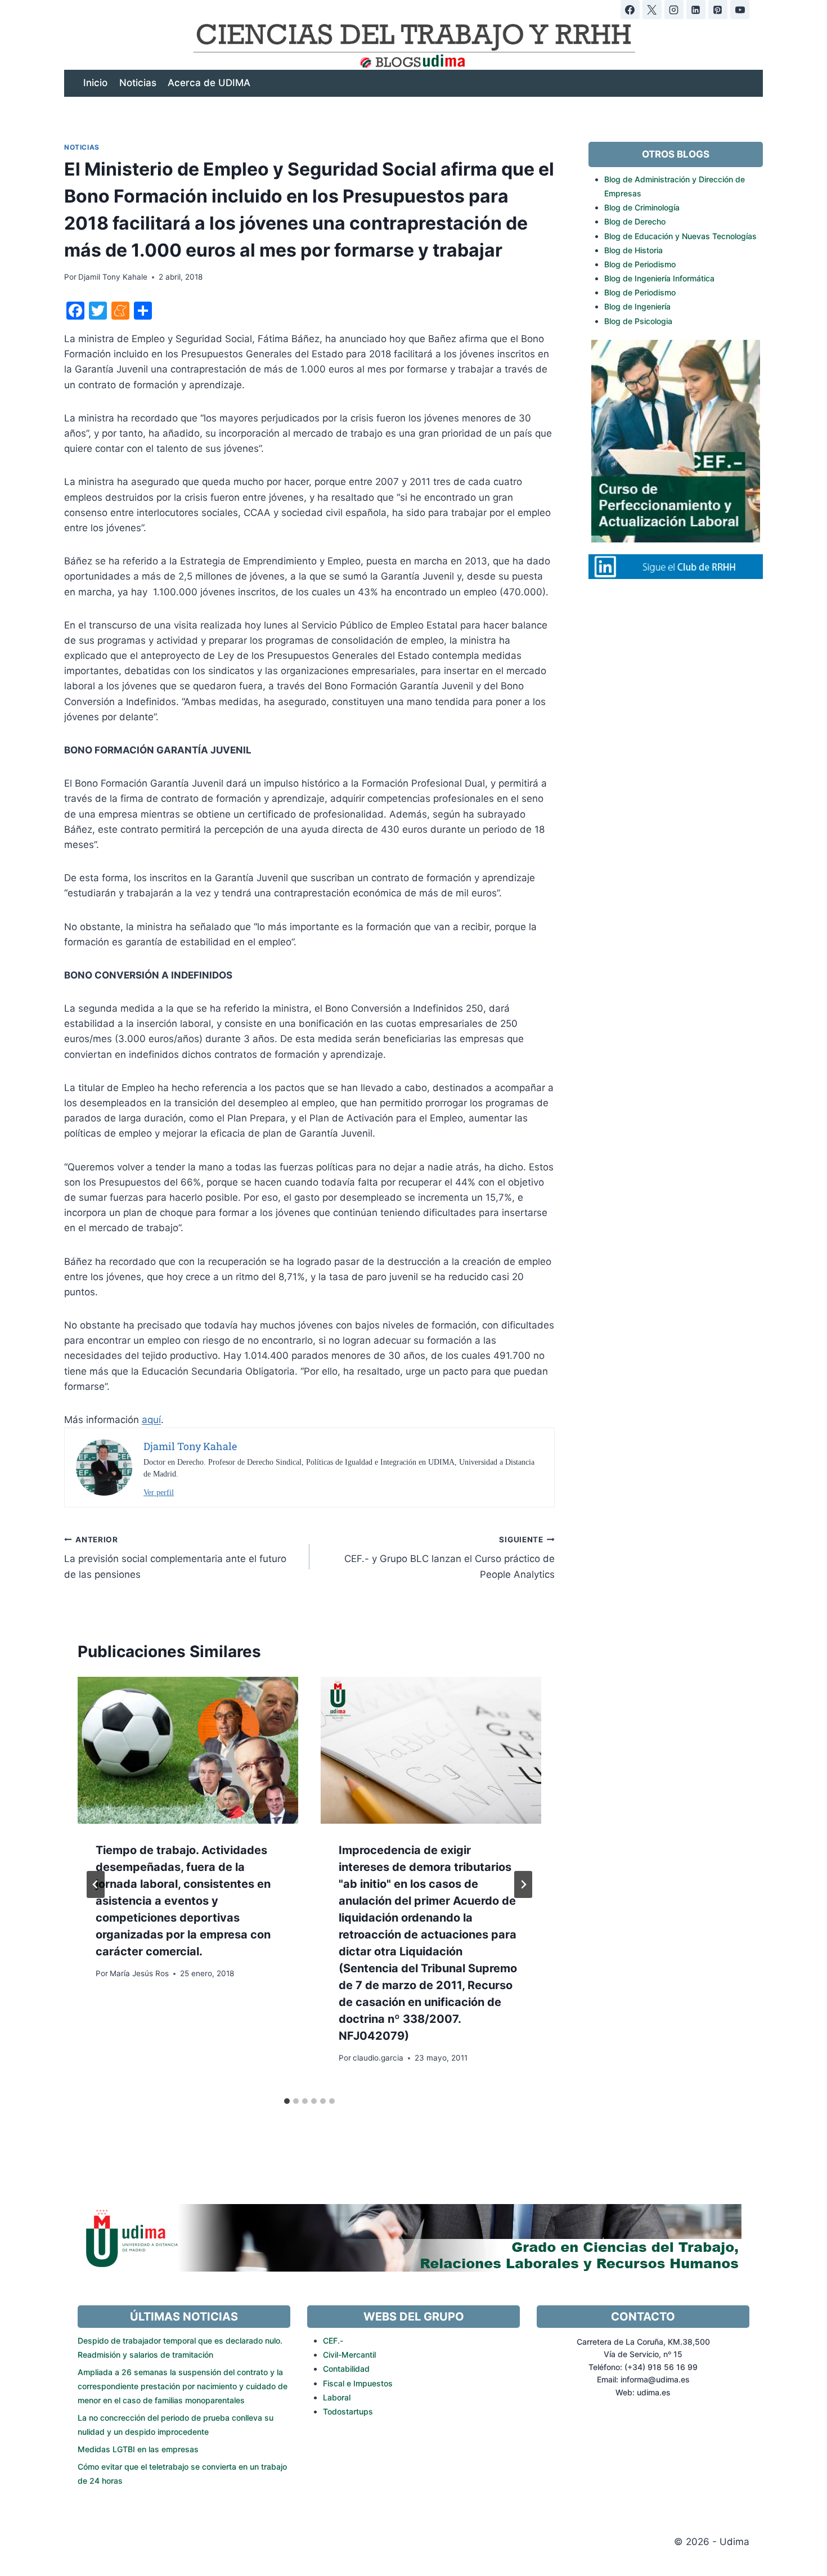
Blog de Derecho (635, 221)
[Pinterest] (718, 10)
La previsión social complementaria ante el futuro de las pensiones (175, 1558)
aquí (151, 1420)
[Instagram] (674, 10)
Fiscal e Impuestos (358, 2383)
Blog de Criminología (642, 207)
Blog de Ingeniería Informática (659, 278)
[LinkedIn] (696, 10)
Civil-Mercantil (349, 2355)
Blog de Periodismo (640, 264)
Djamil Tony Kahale (113, 277)
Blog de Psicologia (638, 321)
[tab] (287, 2101)
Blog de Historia (633, 250)
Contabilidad (346, 2369)
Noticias (138, 83)
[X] (652, 10)
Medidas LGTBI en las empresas (138, 2449)
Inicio (95, 83)
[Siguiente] (523, 1884)
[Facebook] (630, 10)
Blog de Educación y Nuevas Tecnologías (680, 236)
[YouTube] (740, 10)
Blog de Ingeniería (637, 306)
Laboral (337, 2397)
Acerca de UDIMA (209, 83)
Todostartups (348, 2411)
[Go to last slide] (96, 1884)
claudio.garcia (378, 2058)
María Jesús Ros (139, 1973)
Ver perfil (159, 1493)
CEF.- (333, 2341)
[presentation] (188, 1750)
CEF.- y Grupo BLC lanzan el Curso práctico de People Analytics (450, 1558)
